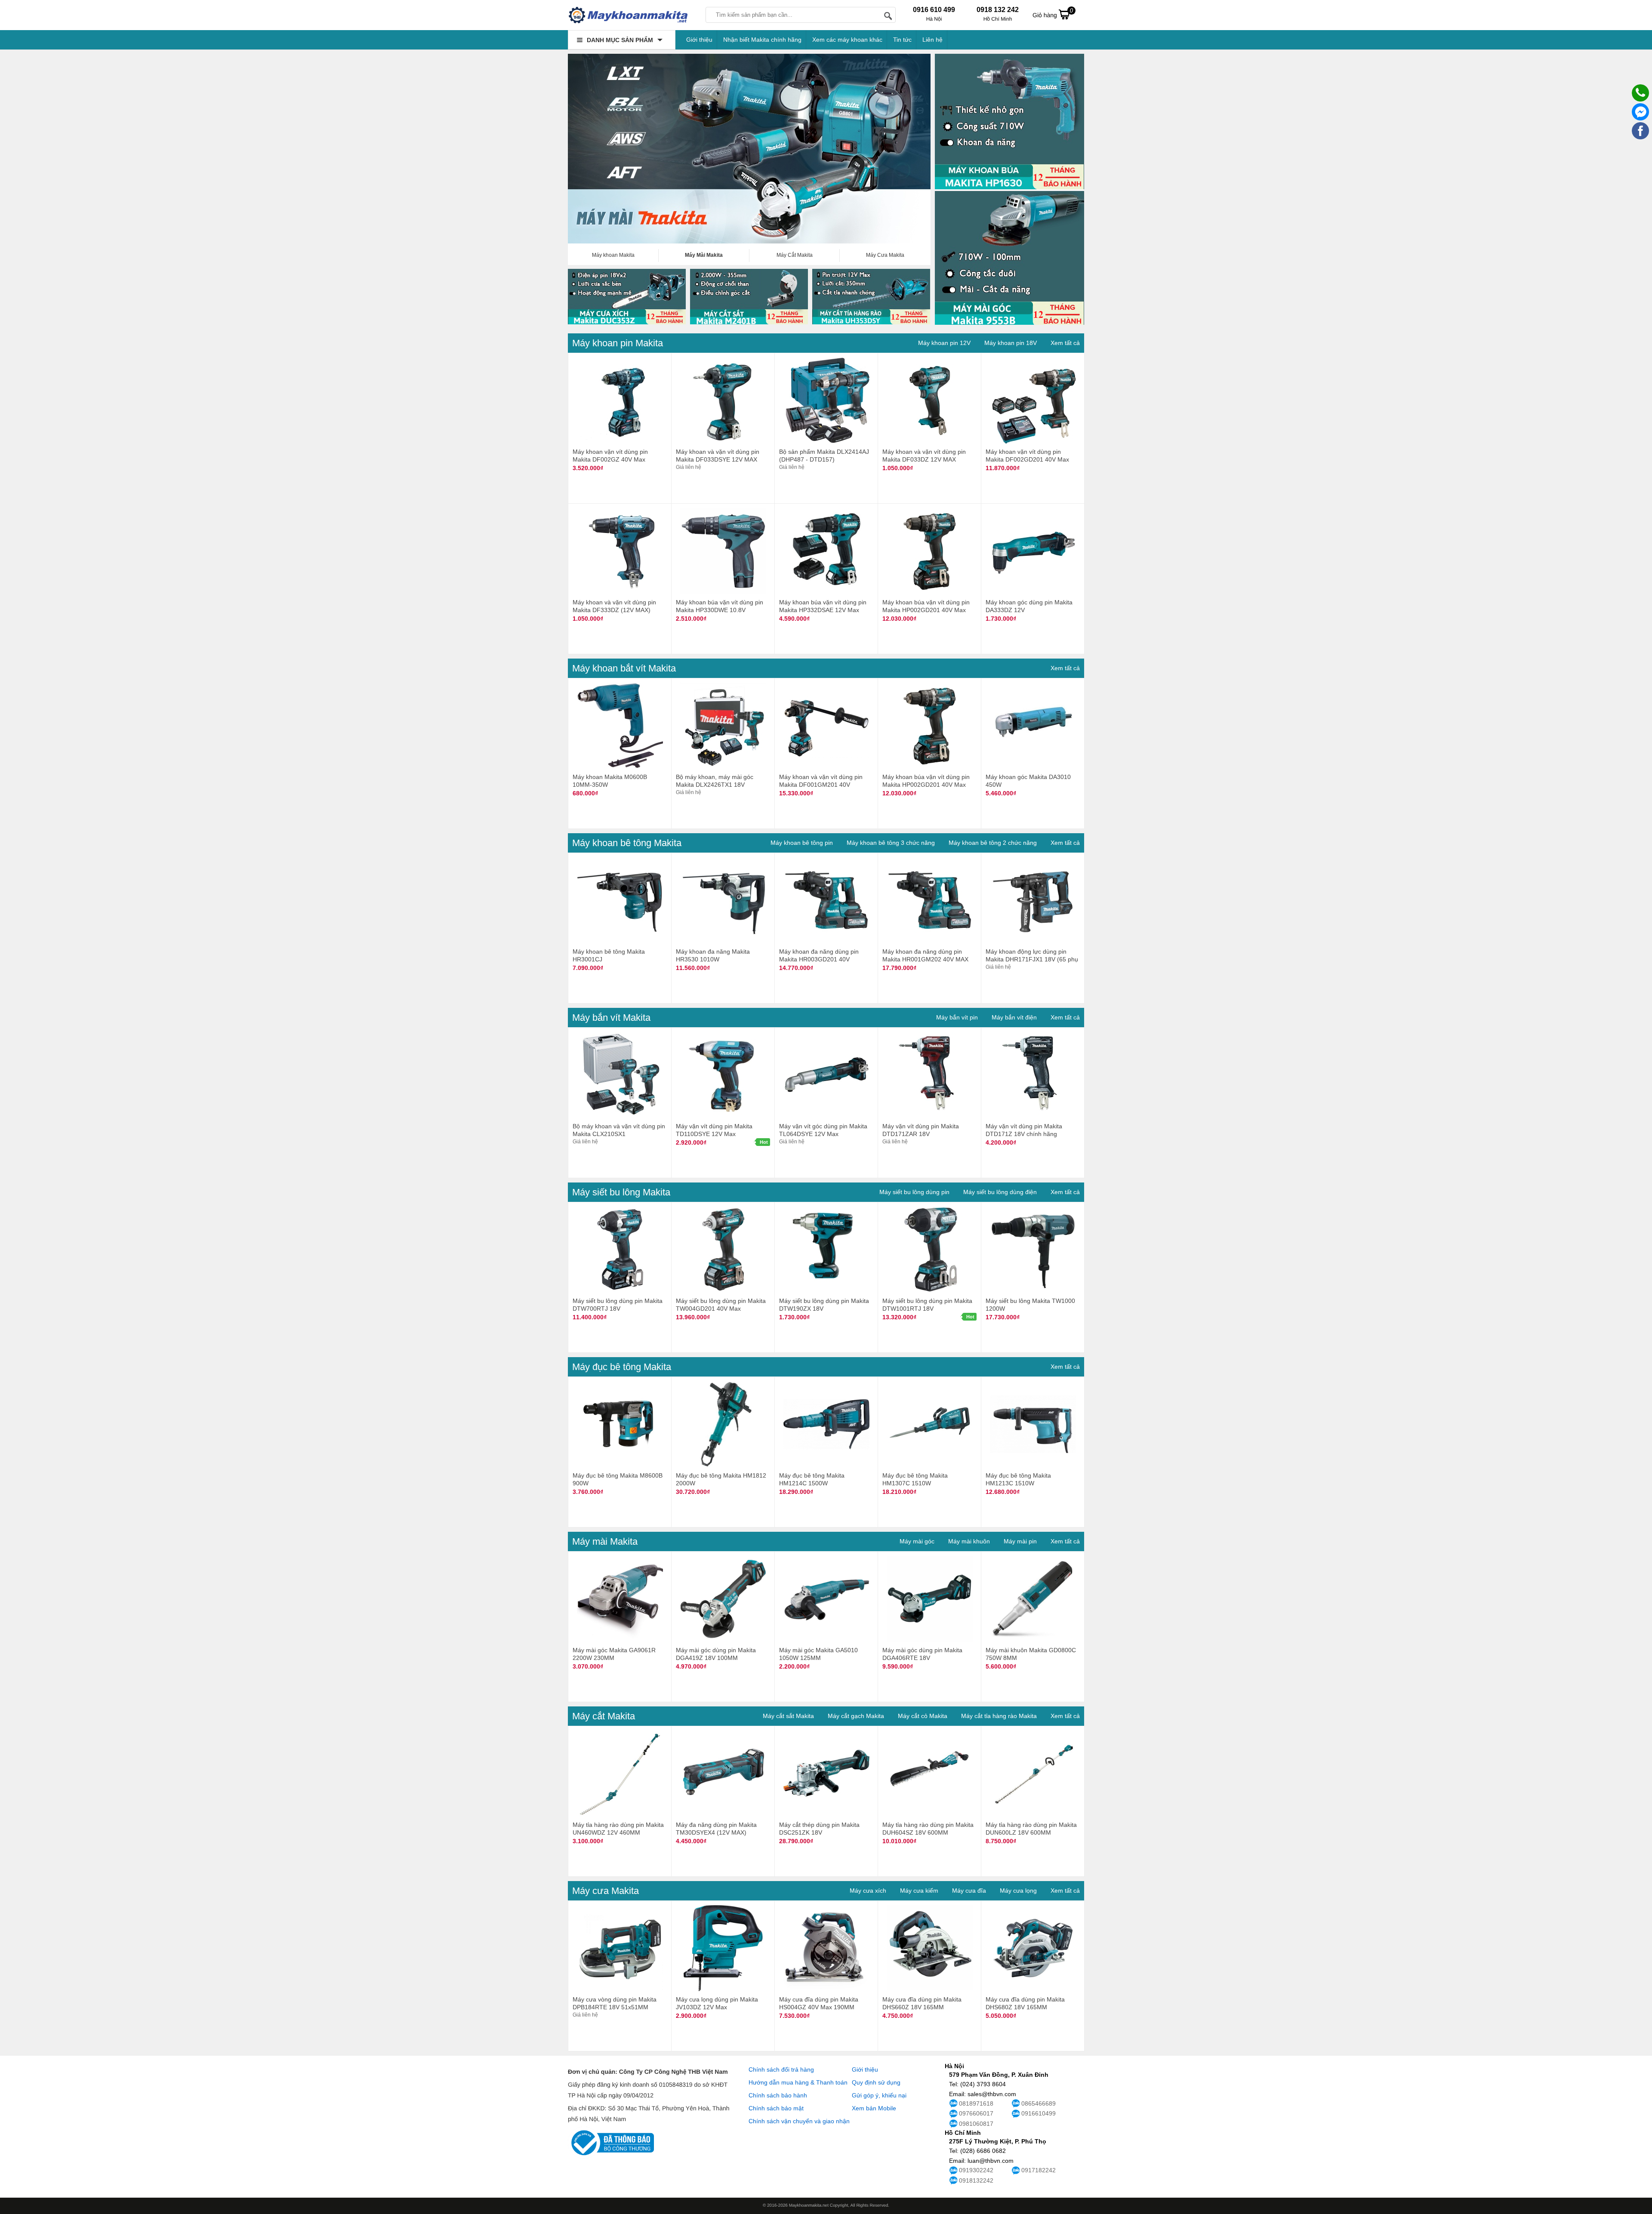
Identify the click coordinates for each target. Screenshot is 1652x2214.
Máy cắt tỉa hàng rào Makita (999, 1716)
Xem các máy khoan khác (847, 40)
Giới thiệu (699, 40)
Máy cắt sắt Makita (788, 1716)
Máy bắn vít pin (957, 1017)
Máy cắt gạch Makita (856, 1716)
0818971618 (976, 2103)
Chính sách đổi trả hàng (781, 2069)
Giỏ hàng (1053, 13)
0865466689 (1039, 2103)
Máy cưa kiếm (919, 1891)
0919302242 (976, 2170)
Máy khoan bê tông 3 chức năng (891, 843)
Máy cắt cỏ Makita (923, 1716)
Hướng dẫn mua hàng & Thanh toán (798, 2082)
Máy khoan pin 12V (944, 343)
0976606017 (976, 2113)
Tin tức (902, 40)
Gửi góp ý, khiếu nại (879, 2095)
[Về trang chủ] (628, 15)
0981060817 (976, 2124)
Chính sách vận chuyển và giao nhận (799, 2121)
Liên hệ (932, 40)
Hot (764, 1142)
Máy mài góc (917, 1541)
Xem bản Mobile (874, 2108)
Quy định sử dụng (876, 2082)
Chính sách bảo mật (776, 2108)
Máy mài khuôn (969, 1541)
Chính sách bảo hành (778, 2095)
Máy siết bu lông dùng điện (1000, 1192)
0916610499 (1039, 2113)
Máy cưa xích (868, 1891)
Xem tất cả (1065, 343)
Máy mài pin (1020, 1541)
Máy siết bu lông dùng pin (914, 1192)
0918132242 (976, 2180)
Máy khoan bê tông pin (802, 843)
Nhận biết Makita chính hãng (762, 40)
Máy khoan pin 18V (1011, 343)
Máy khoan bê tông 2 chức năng (993, 843)
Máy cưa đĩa (969, 1891)
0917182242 (1039, 2170)
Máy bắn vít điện (1014, 1017)
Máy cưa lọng (1018, 1891)
